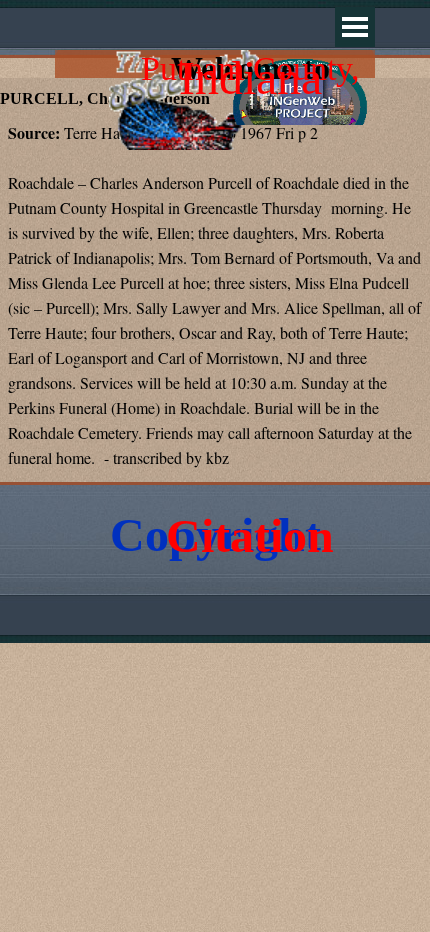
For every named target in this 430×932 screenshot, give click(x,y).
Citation (250, 535)
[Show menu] (355, 27)
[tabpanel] (215, 296)
